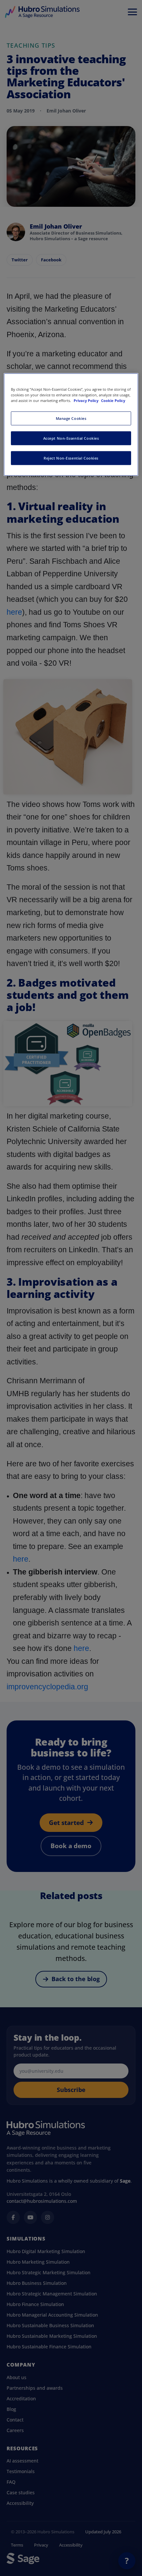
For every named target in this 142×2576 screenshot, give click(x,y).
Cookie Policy (113, 400)
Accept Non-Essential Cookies (71, 438)
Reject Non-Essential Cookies (71, 458)
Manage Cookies (71, 418)
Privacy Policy (87, 400)
